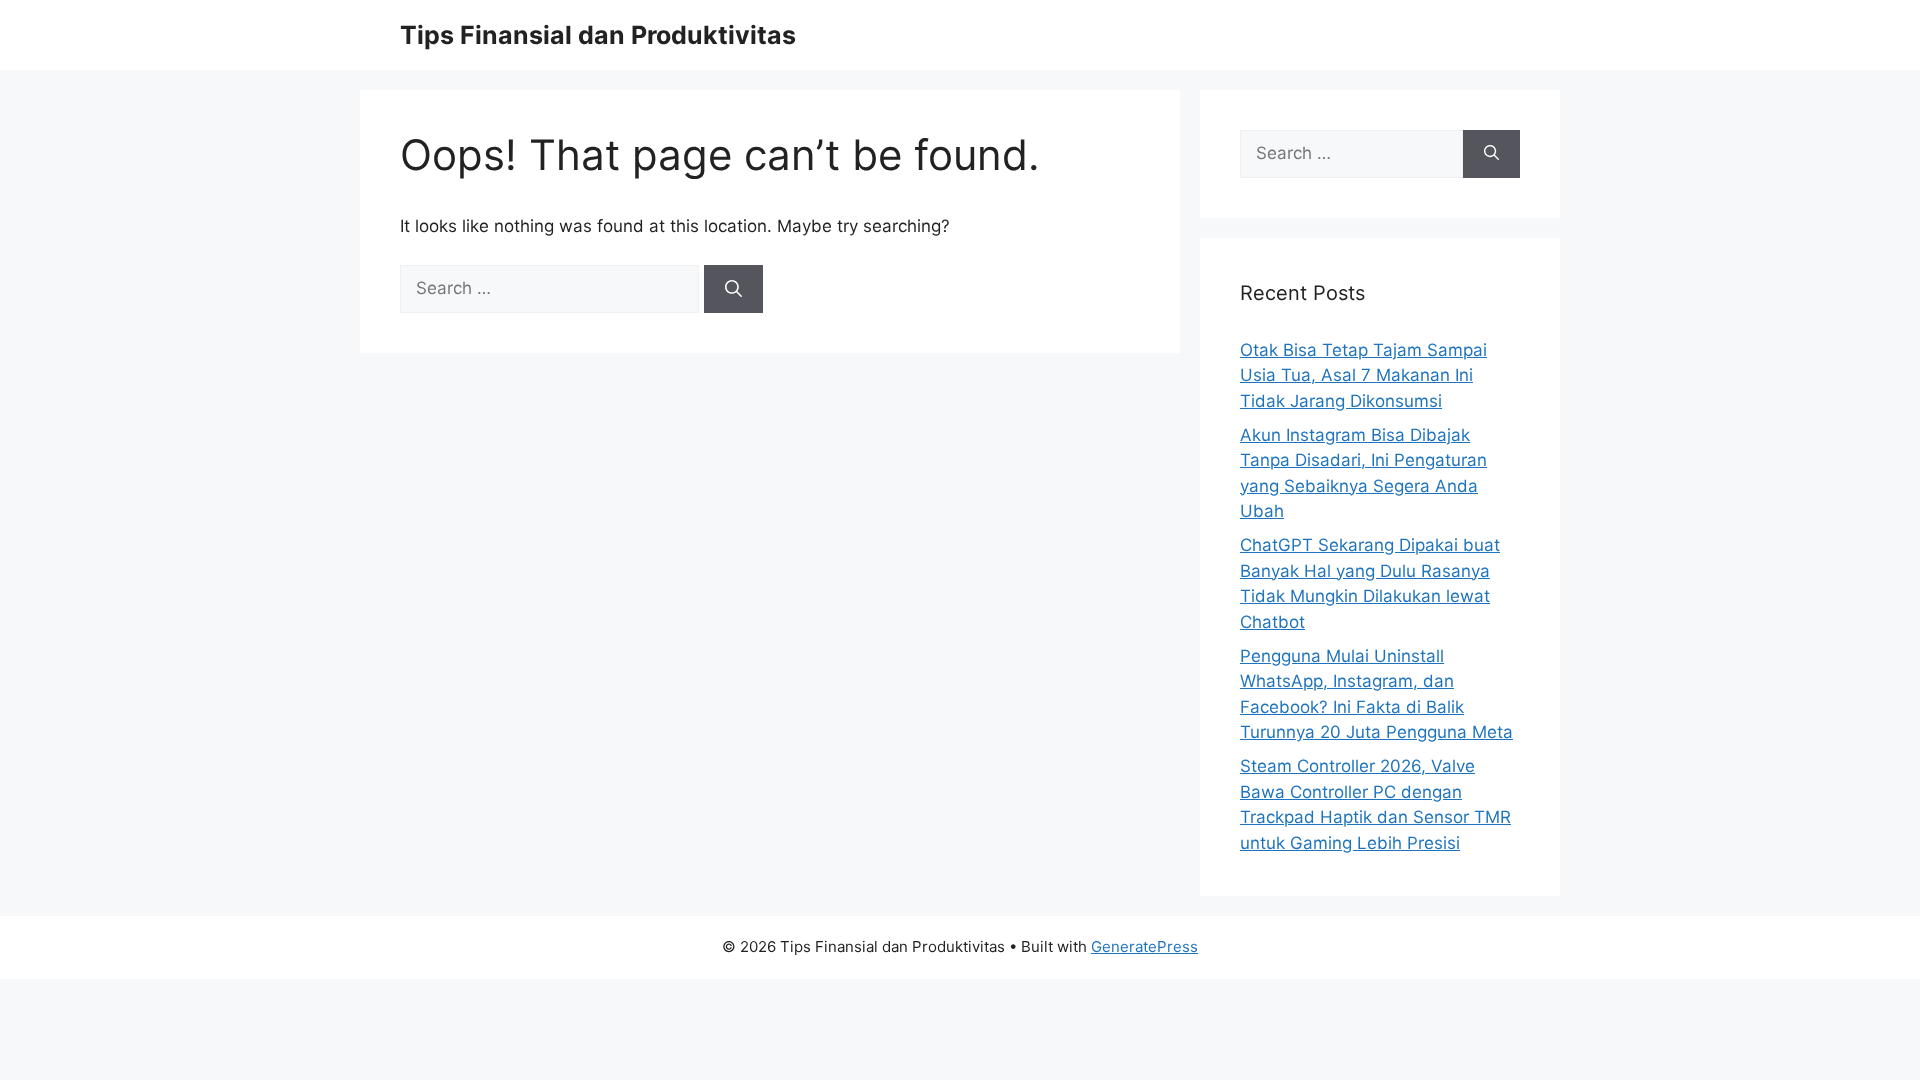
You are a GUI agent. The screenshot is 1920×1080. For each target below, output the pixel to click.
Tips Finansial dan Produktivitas (598, 35)
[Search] (733, 289)
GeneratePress (1144, 946)
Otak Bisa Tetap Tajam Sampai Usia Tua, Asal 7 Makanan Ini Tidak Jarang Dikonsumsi (1363, 375)
